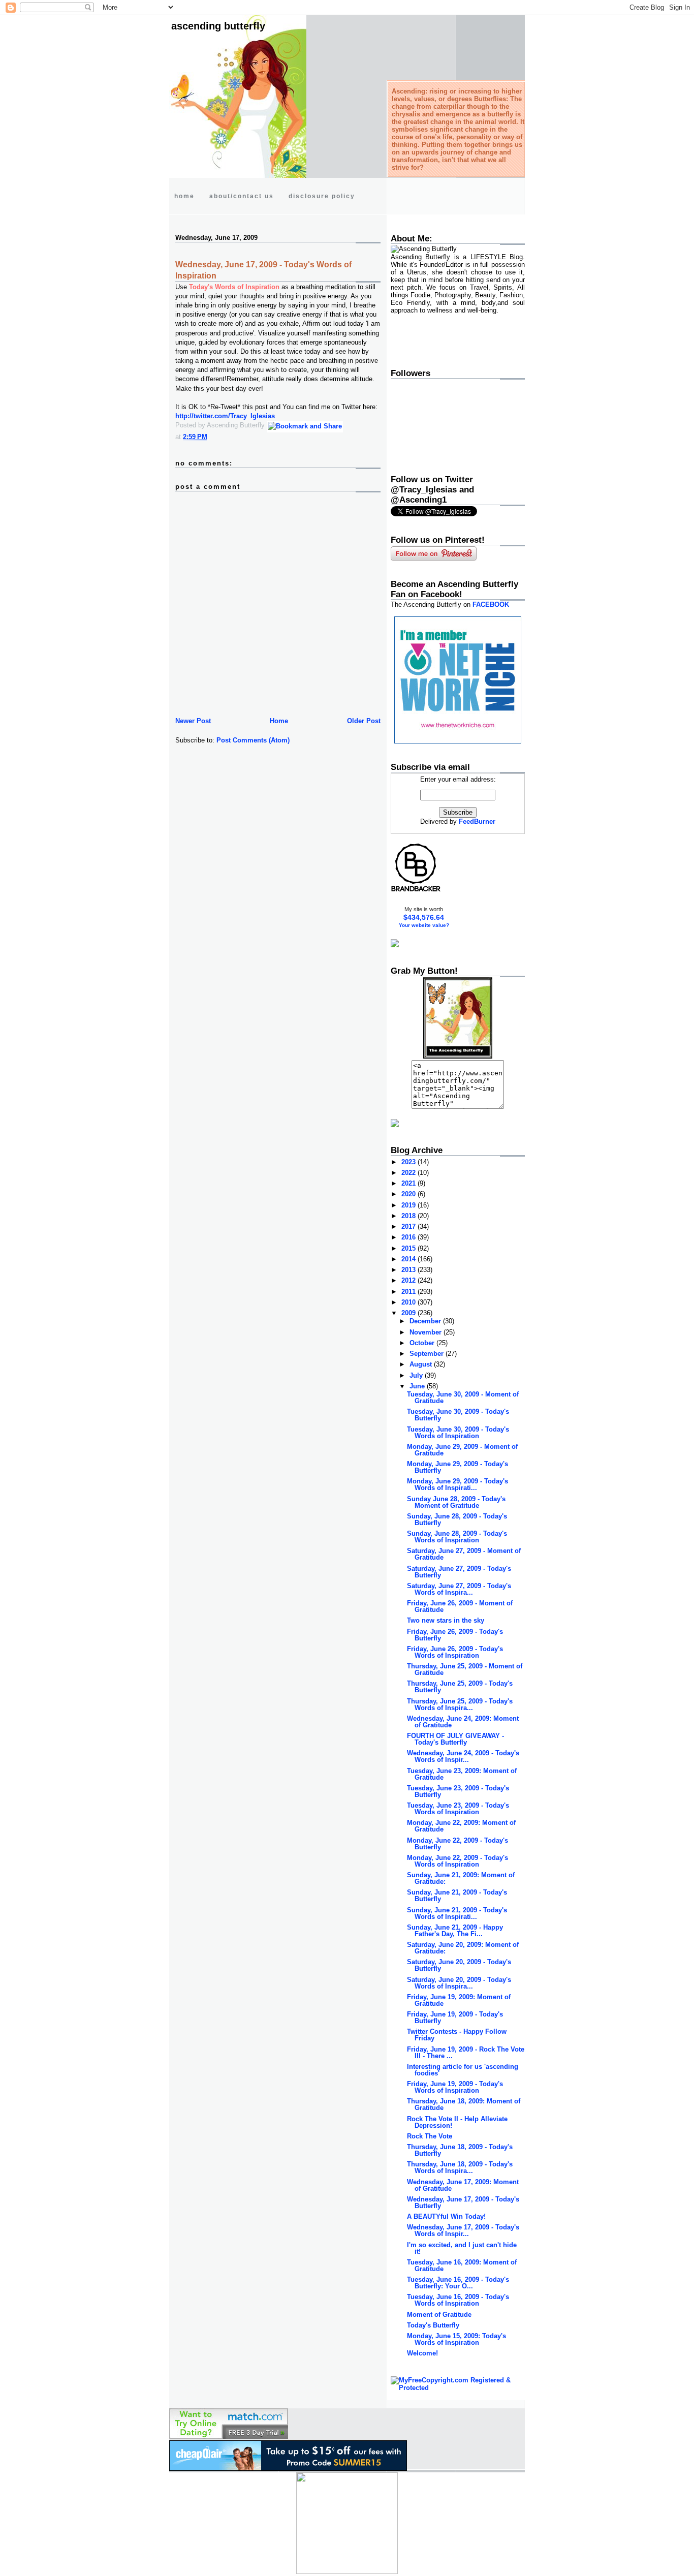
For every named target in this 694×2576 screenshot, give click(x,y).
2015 (409, 1248)
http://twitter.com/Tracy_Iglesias (225, 416)
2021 (409, 1183)
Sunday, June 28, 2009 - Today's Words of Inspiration (457, 1537)
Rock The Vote (430, 2136)
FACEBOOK (491, 604)
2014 (409, 1259)
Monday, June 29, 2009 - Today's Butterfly (458, 1467)
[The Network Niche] (458, 741)
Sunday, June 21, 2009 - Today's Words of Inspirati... (457, 1913)
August (422, 1364)
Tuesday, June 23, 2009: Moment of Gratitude (462, 1774)
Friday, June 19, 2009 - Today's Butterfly (455, 2018)
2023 (409, 1162)
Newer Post (193, 721)
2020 (409, 1194)
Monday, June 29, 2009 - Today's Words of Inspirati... (458, 1484)
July (417, 1375)
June (418, 1386)
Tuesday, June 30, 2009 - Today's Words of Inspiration (458, 1433)
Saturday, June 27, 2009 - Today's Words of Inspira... (459, 1589)
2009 (409, 1313)
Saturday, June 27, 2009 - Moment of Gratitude (464, 1554)
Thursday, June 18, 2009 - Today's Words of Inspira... (460, 2167)
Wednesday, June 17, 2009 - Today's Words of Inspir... (463, 2230)
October (423, 1343)
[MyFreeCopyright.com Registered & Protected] (458, 2388)
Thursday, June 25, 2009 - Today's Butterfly (460, 1687)
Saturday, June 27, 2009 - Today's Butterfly (459, 1572)
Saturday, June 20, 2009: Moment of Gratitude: (463, 1948)
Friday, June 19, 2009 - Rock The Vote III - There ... (466, 2053)
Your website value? (424, 925)
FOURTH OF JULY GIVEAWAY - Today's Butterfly (455, 1739)
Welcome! (422, 2353)
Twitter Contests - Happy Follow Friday (457, 2035)
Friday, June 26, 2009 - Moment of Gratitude (460, 1606)
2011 (409, 1292)
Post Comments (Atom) (253, 740)
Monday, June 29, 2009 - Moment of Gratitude (462, 1450)
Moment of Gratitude (439, 2315)
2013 (409, 1270)
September (428, 1354)
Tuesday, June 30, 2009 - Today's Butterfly (458, 1415)
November (427, 1332)
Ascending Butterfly (218, 26)
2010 (409, 1302)
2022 (409, 1173)
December (426, 1321)
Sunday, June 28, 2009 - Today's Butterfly (457, 1519)
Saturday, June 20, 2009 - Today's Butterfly (459, 1965)
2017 (409, 1227)
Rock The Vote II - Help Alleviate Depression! (457, 2122)
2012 (409, 1280)
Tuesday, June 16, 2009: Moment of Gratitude (462, 2265)
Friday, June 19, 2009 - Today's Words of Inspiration (455, 2087)
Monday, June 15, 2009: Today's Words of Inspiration (456, 2339)
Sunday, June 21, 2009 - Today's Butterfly (457, 1896)
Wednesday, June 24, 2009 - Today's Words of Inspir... (463, 1756)
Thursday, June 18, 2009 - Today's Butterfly (460, 2150)
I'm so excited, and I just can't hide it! (462, 2248)
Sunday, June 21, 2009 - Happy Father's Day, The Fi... (455, 1931)
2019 (409, 1205)
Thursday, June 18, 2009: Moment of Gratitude (464, 2104)
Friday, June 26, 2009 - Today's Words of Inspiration (455, 1652)
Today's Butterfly (433, 2325)
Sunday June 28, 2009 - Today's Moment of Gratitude (456, 1502)
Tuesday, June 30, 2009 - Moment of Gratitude (463, 1398)
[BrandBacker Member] (416, 891)
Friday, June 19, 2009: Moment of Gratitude (459, 2000)
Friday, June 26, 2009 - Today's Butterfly (455, 1635)
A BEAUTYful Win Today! (446, 2216)
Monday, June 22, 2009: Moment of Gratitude (461, 1826)
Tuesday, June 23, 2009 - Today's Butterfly (458, 1791)
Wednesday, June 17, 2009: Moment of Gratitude (463, 2185)
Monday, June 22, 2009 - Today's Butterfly (458, 1844)
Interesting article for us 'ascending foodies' (463, 2070)
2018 (409, 1216)
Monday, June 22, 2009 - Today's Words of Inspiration (458, 1861)
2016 (409, 1237)
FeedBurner (477, 821)
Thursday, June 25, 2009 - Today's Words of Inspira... (460, 1704)
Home (279, 721)
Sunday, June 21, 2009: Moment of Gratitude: (461, 1878)
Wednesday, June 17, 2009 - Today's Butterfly (463, 2202)
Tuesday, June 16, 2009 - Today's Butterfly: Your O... (458, 2283)
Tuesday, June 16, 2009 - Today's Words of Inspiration (458, 2300)
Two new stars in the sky (446, 1620)
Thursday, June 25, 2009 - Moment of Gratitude (465, 1669)
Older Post (364, 721)
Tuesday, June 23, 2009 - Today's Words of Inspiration (458, 1809)
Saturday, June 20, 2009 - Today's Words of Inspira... (459, 1983)
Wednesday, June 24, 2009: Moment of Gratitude (463, 1722)
